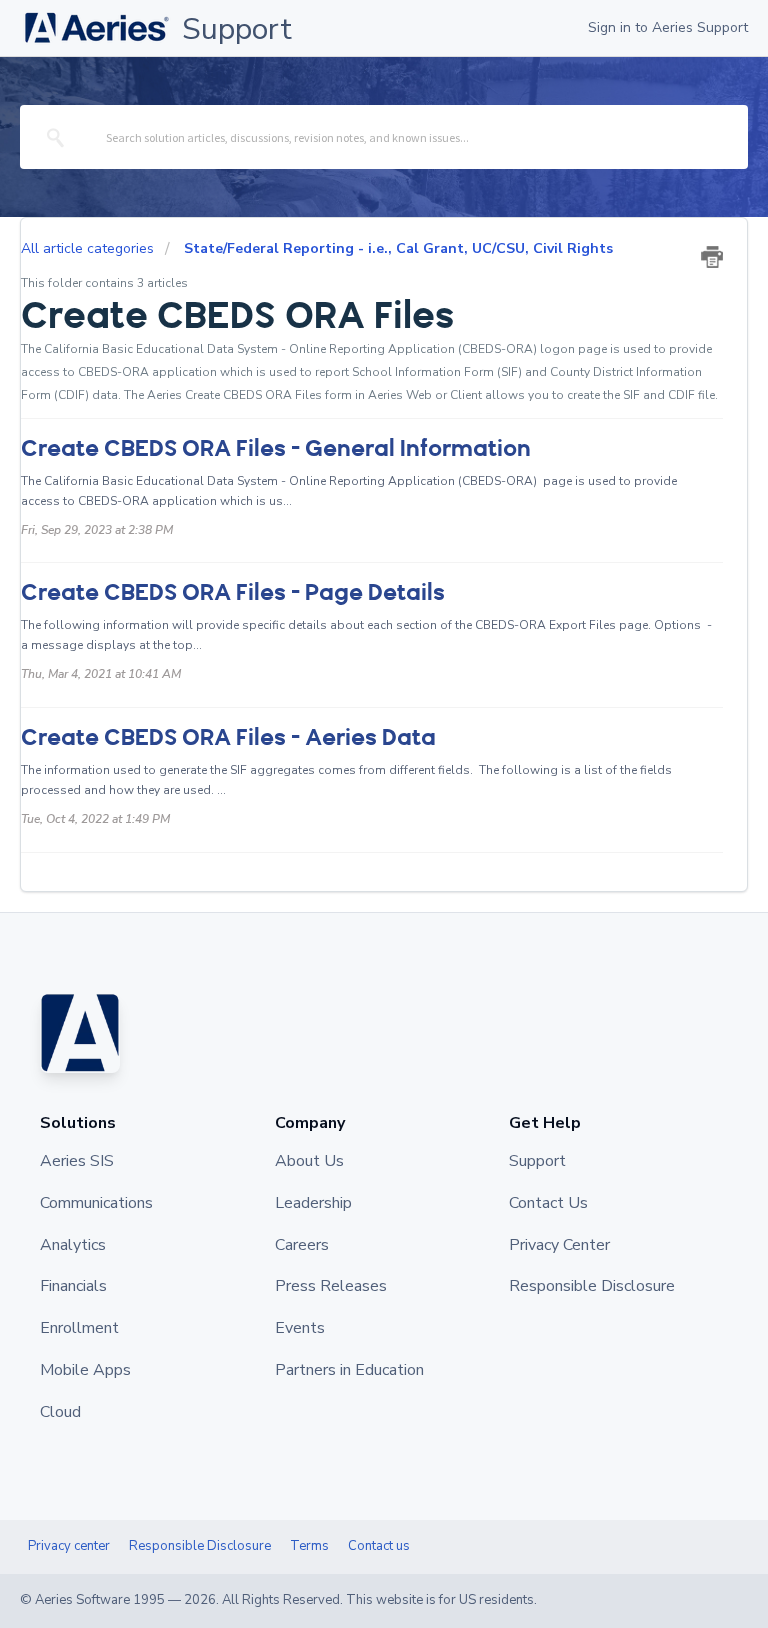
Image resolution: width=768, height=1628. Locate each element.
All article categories (89, 248)
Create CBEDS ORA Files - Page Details (233, 592)
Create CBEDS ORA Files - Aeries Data (228, 737)
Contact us (379, 1546)
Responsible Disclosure (200, 1546)
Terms (309, 1546)
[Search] (56, 137)
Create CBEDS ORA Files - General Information (276, 448)
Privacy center (69, 1546)
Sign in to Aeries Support (668, 27)
